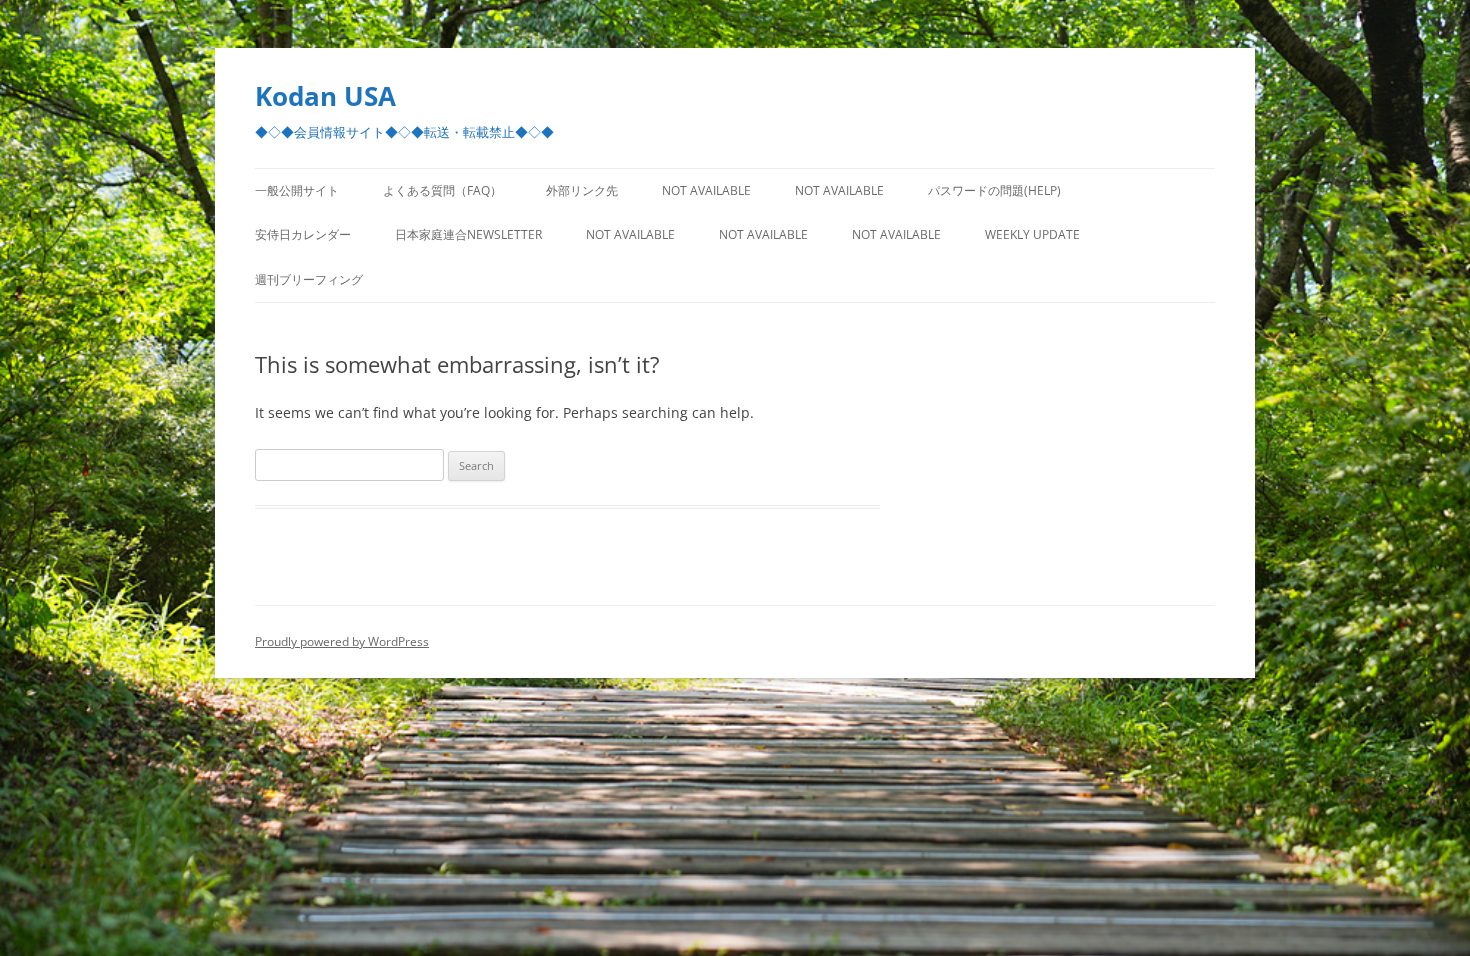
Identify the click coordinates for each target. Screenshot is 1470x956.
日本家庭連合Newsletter (468, 234)
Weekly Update (1032, 234)
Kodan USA (325, 96)
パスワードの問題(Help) (994, 190)
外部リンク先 (582, 190)
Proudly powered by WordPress (342, 641)
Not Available (706, 190)
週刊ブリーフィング (309, 279)
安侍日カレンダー (303, 234)
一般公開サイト (297, 190)
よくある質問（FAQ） (442, 190)
